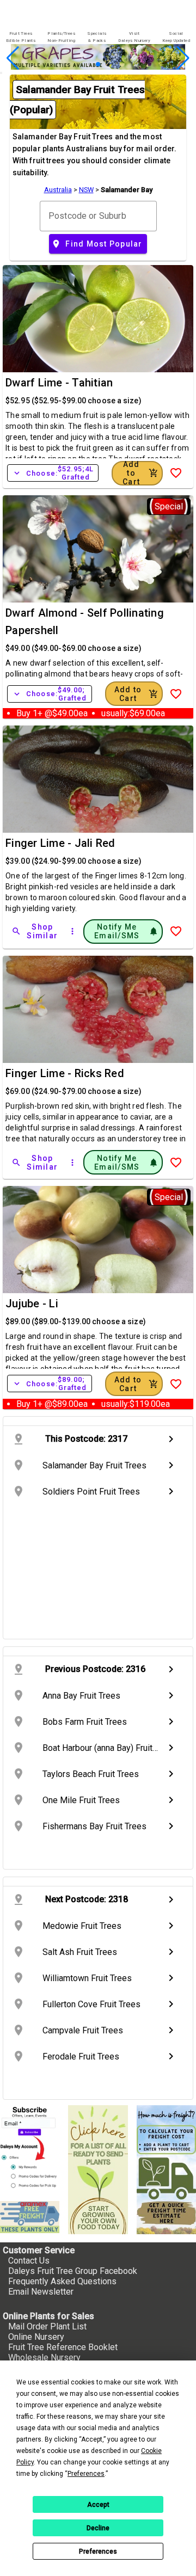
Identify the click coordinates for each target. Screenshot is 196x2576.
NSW (86, 190)
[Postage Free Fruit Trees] (30, 2217)
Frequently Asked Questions (62, 2281)
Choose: (53, 473)
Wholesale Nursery (44, 2357)
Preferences (98, 2552)
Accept (98, 2505)
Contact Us (29, 2261)
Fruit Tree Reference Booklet (63, 2347)
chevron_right (171, 1439)
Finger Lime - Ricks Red (65, 1073)
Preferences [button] (86, 2474)
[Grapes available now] (98, 67)
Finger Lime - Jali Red (60, 843)
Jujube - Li (32, 1304)
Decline (98, 2528)
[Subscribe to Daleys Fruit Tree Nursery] (30, 2149)
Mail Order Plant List (47, 2326)
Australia (58, 190)
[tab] (21, 37)
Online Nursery (36, 2337)
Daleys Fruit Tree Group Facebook (73, 2271)
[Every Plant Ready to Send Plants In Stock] (98, 2169)
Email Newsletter (41, 2292)
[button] (81, 64)
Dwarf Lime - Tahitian (59, 383)
